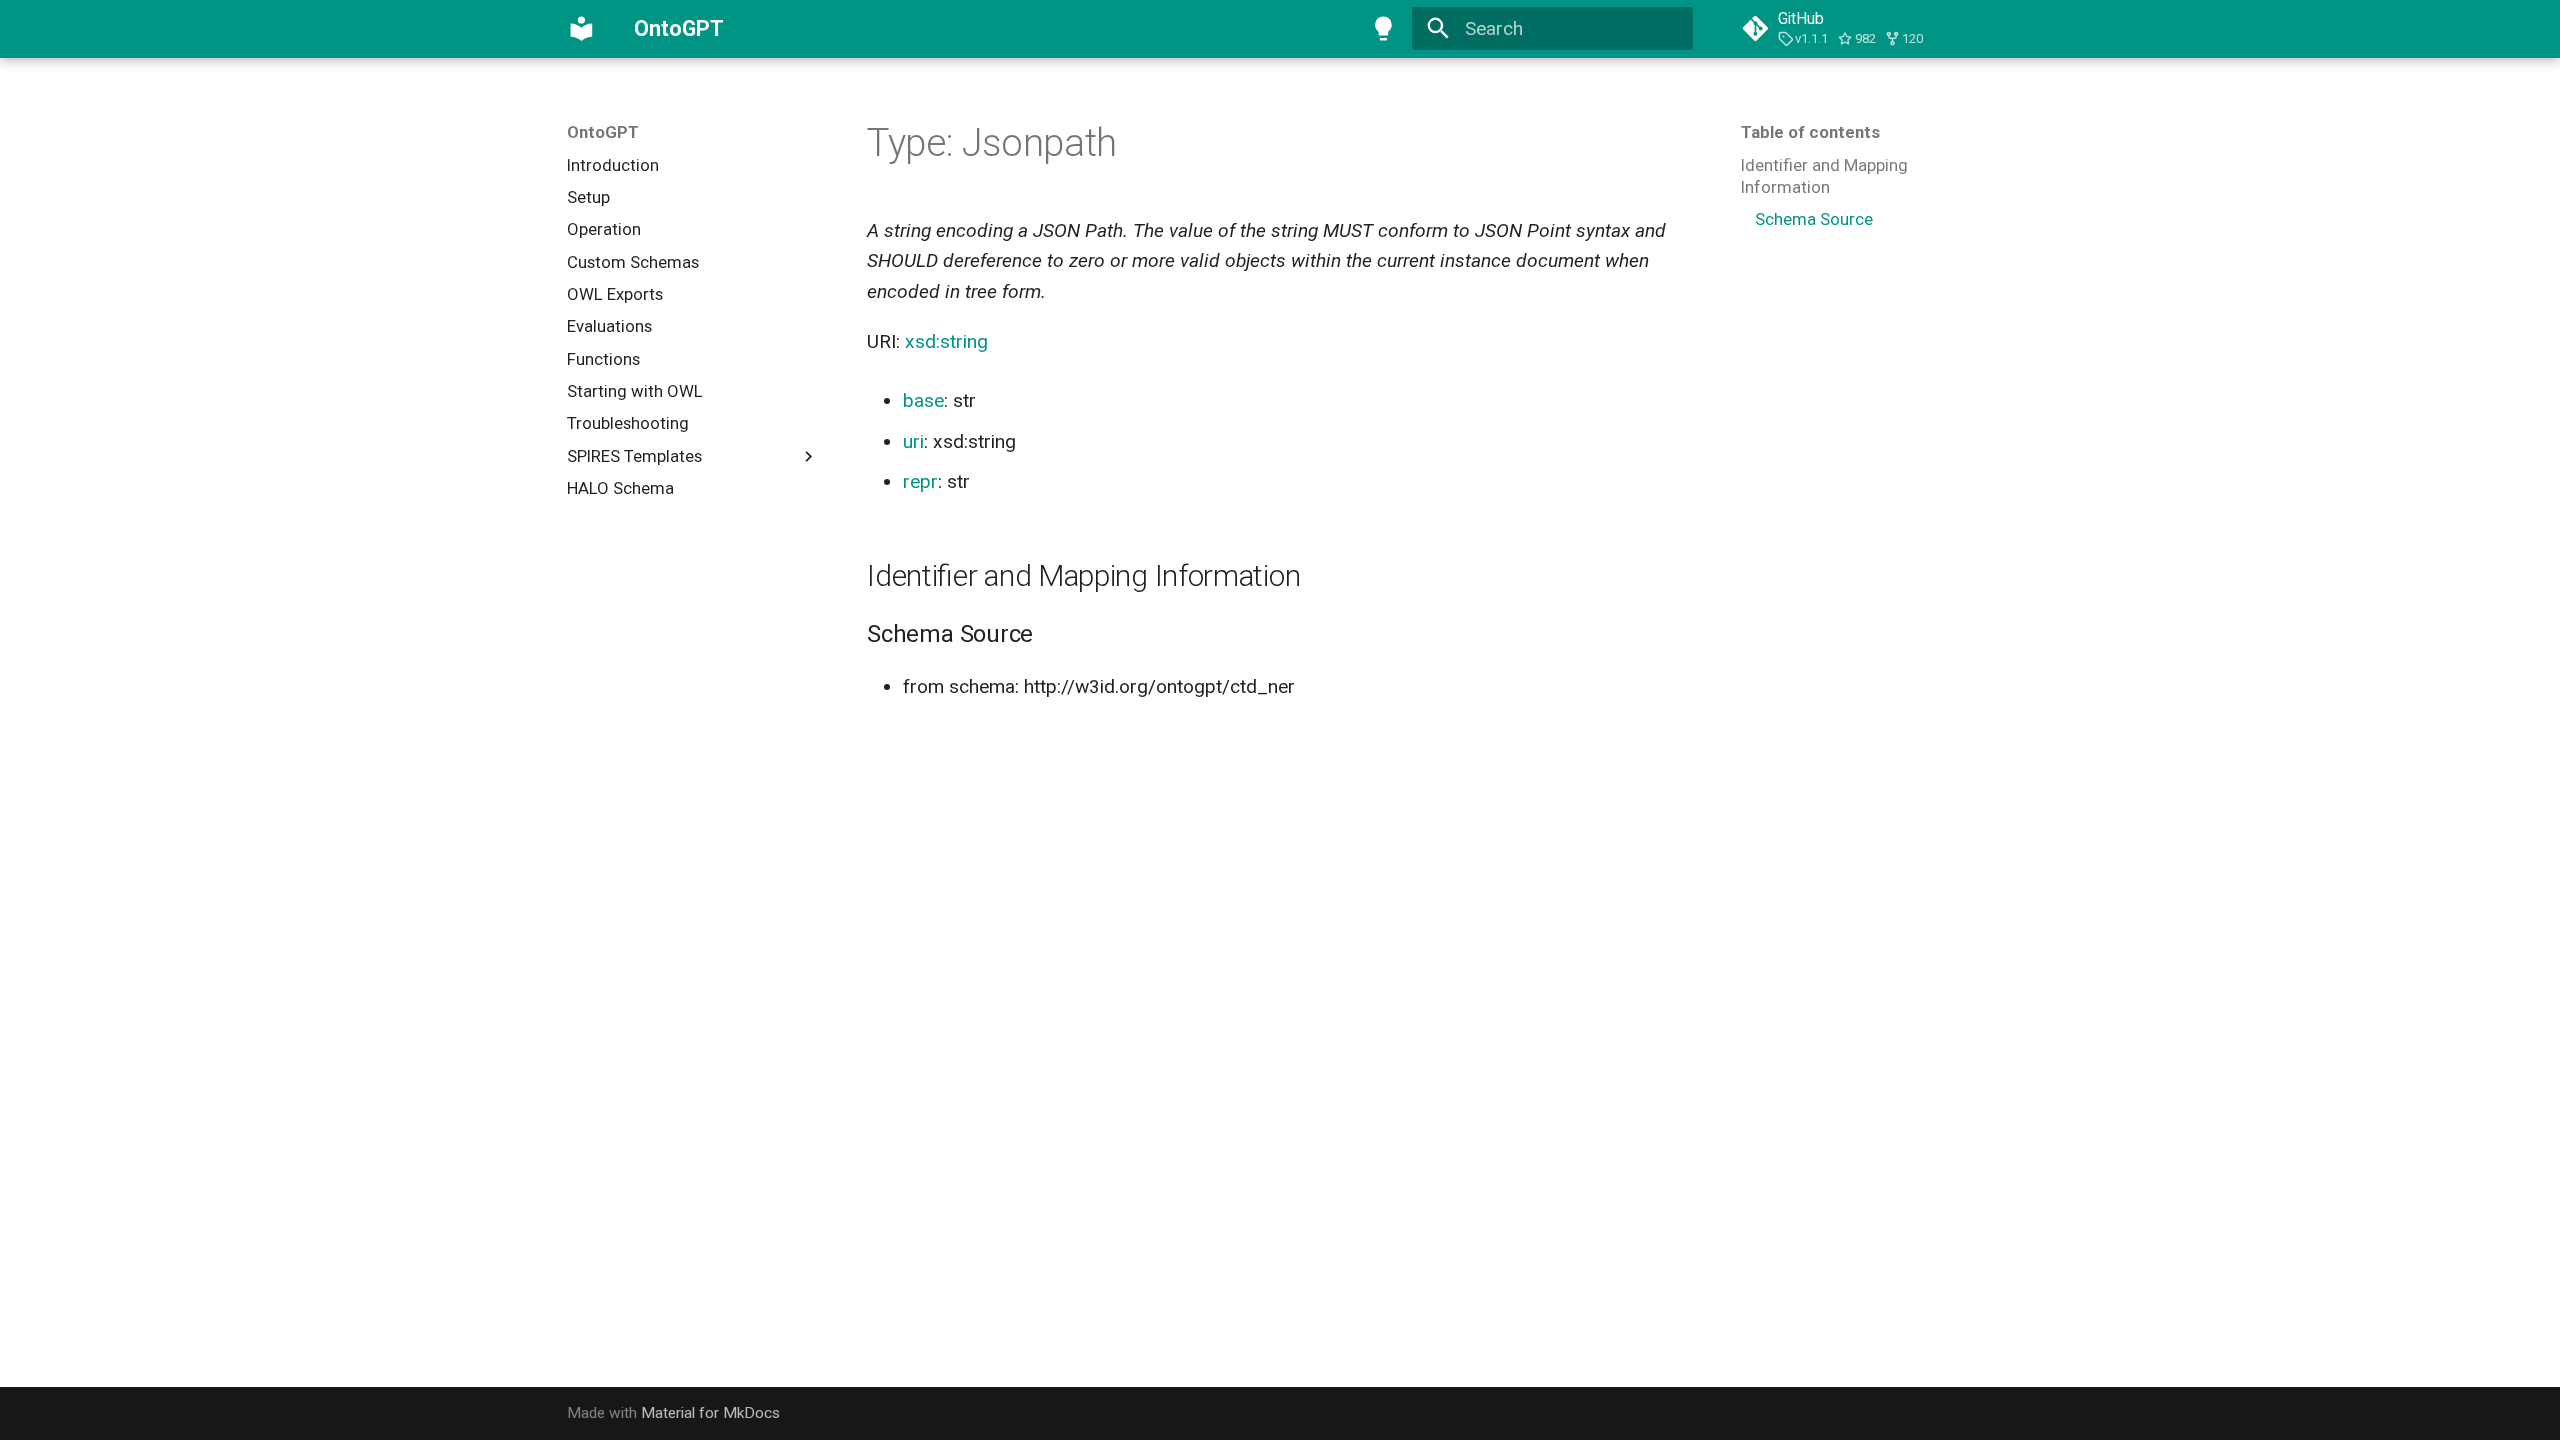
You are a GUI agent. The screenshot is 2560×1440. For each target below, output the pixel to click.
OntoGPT (603, 132)
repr (920, 481)
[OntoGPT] (582, 29)
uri (913, 441)
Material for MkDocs (710, 1413)
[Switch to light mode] (1383, 29)
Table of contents (1810, 132)
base (923, 400)
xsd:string (946, 341)
